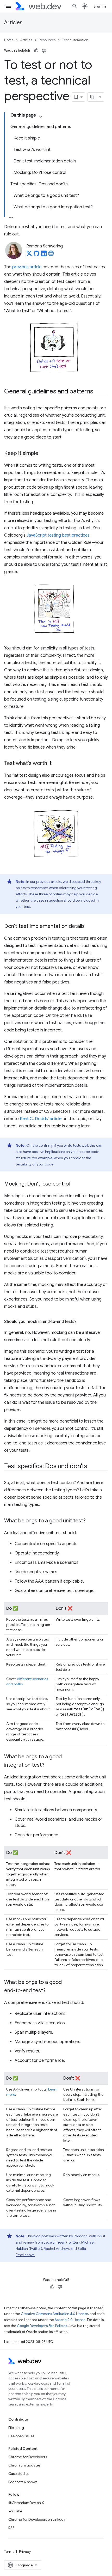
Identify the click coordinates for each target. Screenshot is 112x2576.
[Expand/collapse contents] (41, 117)
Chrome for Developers (28, 2457)
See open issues (21, 2436)
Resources (47, 40)
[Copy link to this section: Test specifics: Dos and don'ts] (92, 1467)
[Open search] (75, 6)
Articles (13, 23)
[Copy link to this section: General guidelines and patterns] (98, 392)
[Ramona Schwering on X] (29, 255)
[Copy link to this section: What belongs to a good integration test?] (49, 1765)
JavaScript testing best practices (58, 535)
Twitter (73, 2242)
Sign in (100, 6)
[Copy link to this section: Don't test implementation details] (89, 927)
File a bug (16, 2428)
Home (9, 40)
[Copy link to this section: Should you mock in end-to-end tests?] (81, 1322)
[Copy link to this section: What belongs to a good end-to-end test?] (50, 1991)
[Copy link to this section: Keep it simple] (43, 454)
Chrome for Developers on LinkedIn (37, 2519)
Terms (9, 2551)
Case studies (19, 2474)
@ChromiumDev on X (26, 2503)
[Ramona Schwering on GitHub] (36, 255)
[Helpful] (36, 51)
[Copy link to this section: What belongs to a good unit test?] (90, 1521)
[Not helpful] (44, 51)
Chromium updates (24, 2465)
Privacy (25, 2551)
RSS (11, 2528)
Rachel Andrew (56, 2249)
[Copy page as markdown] (92, 97)
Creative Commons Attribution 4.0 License (54, 2314)
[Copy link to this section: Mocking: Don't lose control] (74, 1184)
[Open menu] (8, 6)
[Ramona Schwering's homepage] (51, 255)
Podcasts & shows (23, 2482)
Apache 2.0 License (70, 2320)
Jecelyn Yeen (55, 2242)
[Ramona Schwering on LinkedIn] (44, 255)
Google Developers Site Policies (42, 2326)
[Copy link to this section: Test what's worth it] (56, 764)
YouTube (15, 2511)
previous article (27, 267)
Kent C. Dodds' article (41, 1119)
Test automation (75, 40)
